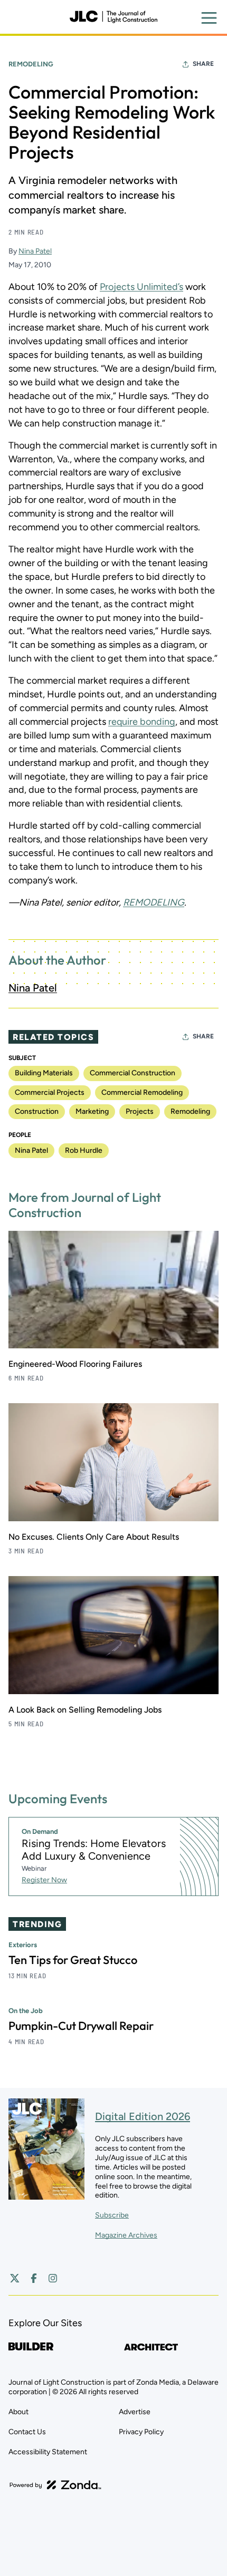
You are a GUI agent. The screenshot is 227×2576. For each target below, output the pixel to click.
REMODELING (154, 902)
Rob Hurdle (84, 1150)
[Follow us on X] (15, 2278)
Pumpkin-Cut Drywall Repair (81, 2026)
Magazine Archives (126, 2235)
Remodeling (31, 64)
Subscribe (112, 2215)
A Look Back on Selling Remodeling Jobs (85, 1710)
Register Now (44, 1880)
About (18, 2412)
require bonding (142, 722)
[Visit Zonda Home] (55, 2485)
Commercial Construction (133, 1073)
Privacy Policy (141, 2432)
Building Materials (44, 1073)
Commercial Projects (50, 1092)
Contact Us (27, 2432)
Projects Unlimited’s (141, 287)
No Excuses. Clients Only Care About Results (94, 1537)
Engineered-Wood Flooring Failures (75, 1364)
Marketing (92, 1111)
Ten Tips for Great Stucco (73, 1960)
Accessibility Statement (48, 2452)
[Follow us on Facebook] (34, 2278)
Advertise (135, 2412)
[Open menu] (209, 18)
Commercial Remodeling (142, 1092)
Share (203, 64)
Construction (37, 1111)
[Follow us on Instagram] (53, 2278)
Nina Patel (35, 251)
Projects (140, 1111)
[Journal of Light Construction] (113, 17)
